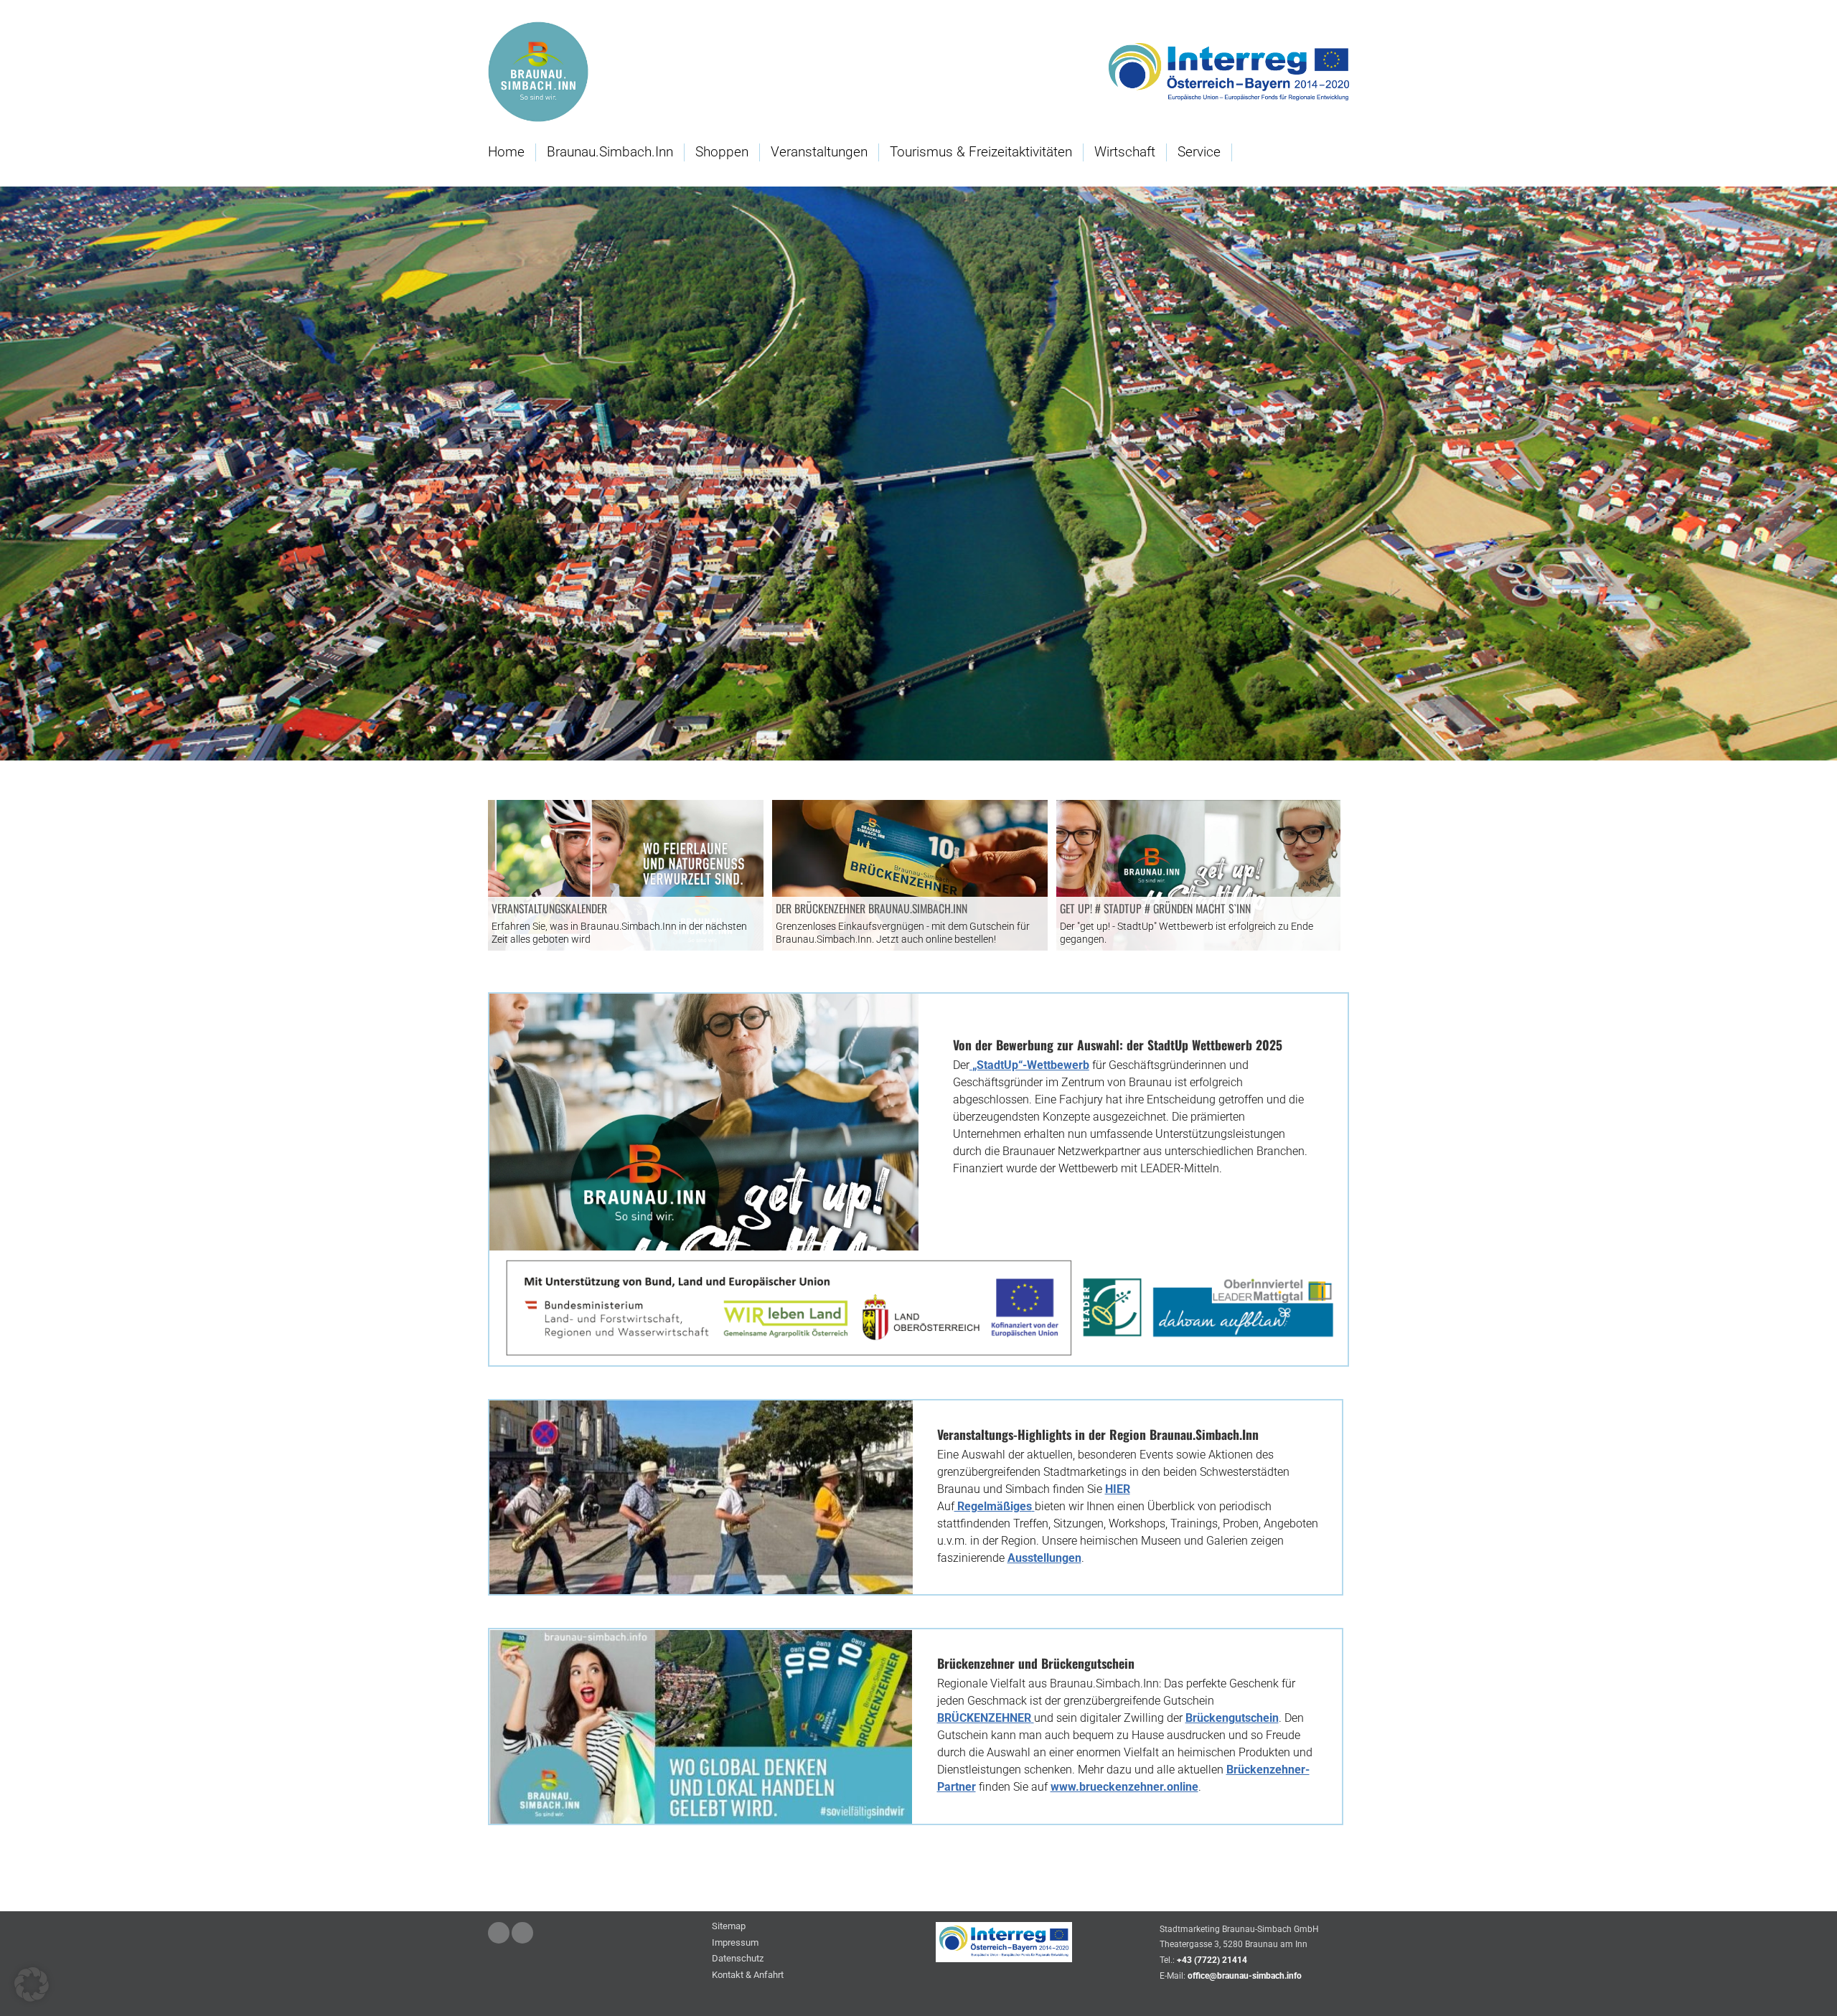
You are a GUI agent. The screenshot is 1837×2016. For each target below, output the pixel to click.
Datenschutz (738, 1959)
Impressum (735, 1943)
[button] (32, 1984)
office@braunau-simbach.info (1245, 1976)
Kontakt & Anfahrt (748, 1975)
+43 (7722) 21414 (1212, 1960)
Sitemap (729, 1927)
